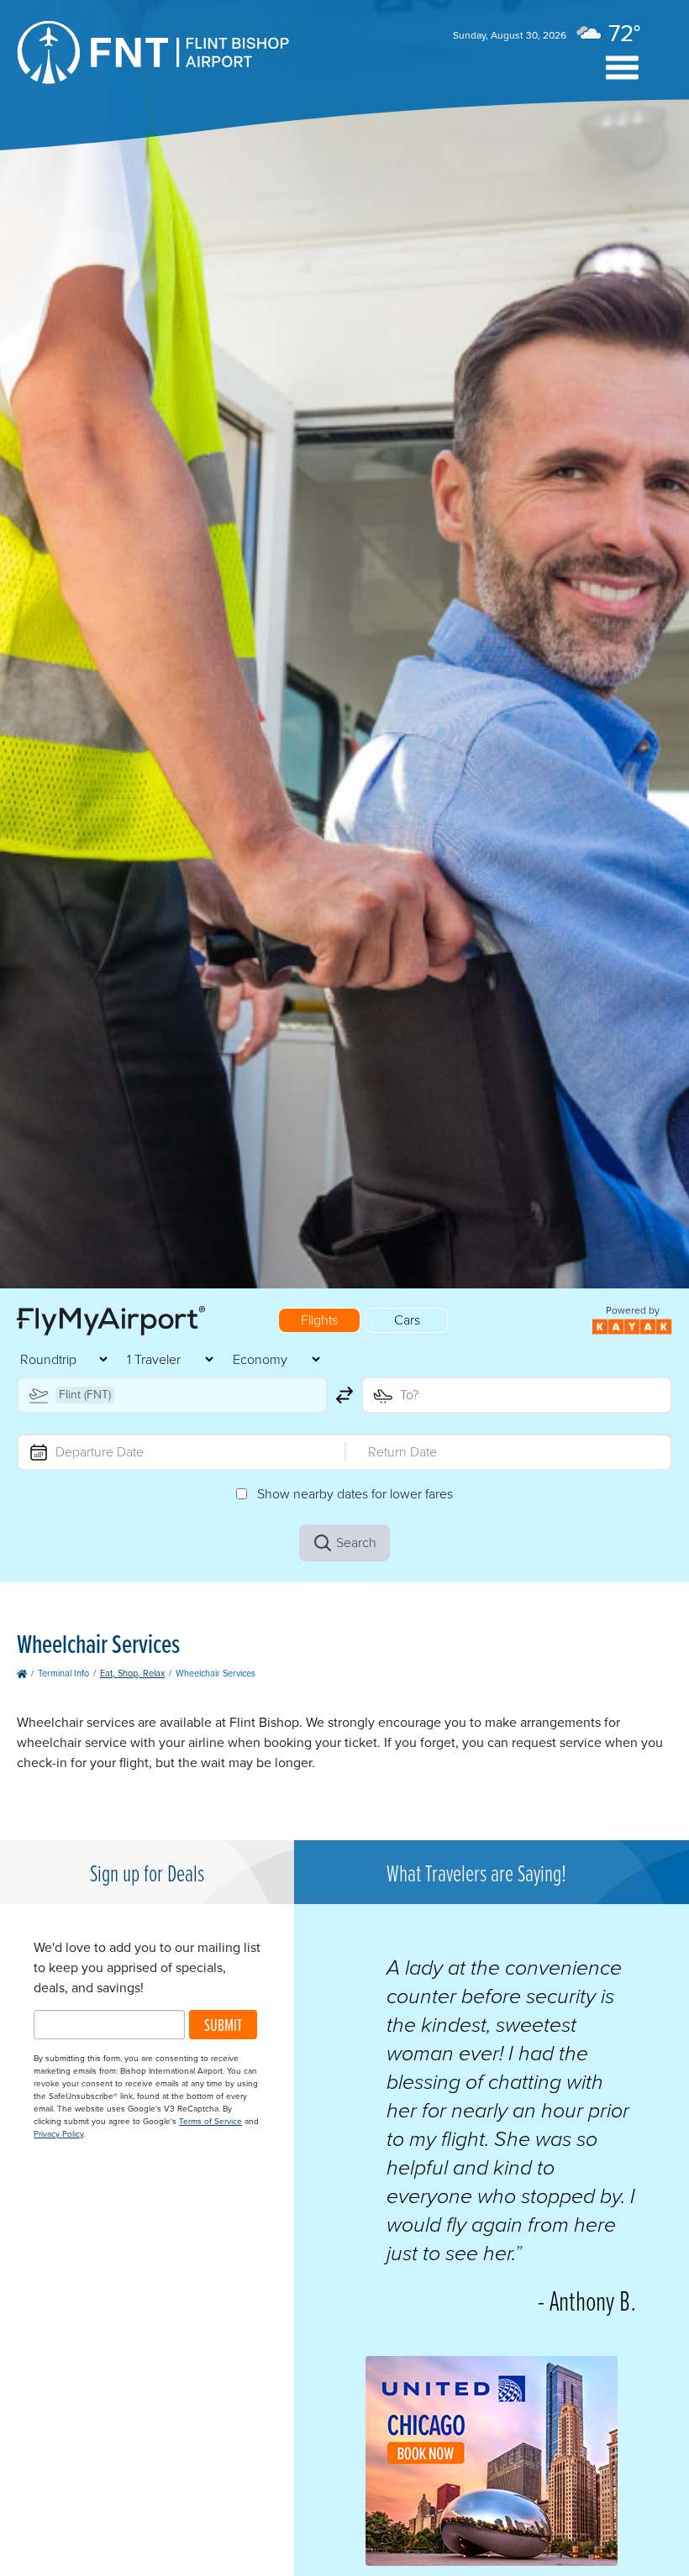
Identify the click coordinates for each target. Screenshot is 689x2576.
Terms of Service (210, 2121)
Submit (223, 2025)
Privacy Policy (58, 2134)
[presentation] (492, 2561)
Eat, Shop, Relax (132, 1673)
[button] (622, 68)
